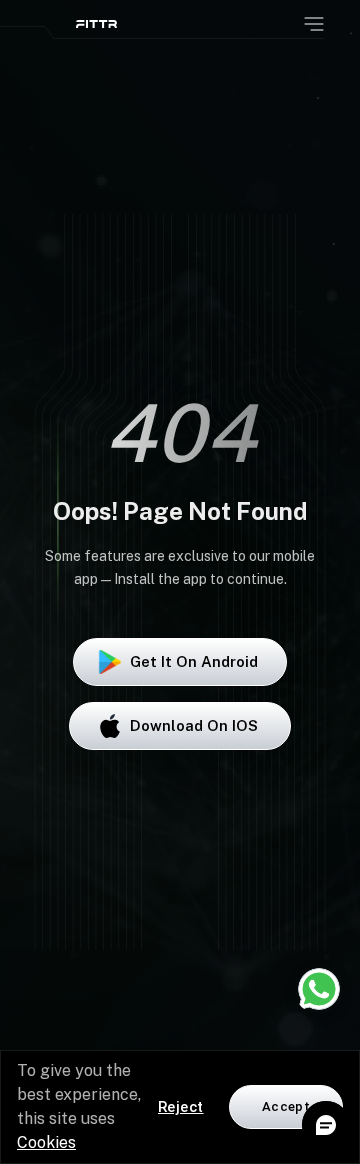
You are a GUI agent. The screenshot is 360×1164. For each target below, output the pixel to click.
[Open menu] (314, 24)
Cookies (46, 1142)
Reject (181, 1107)
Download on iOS (194, 725)
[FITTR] (96, 24)
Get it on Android (194, 661)
